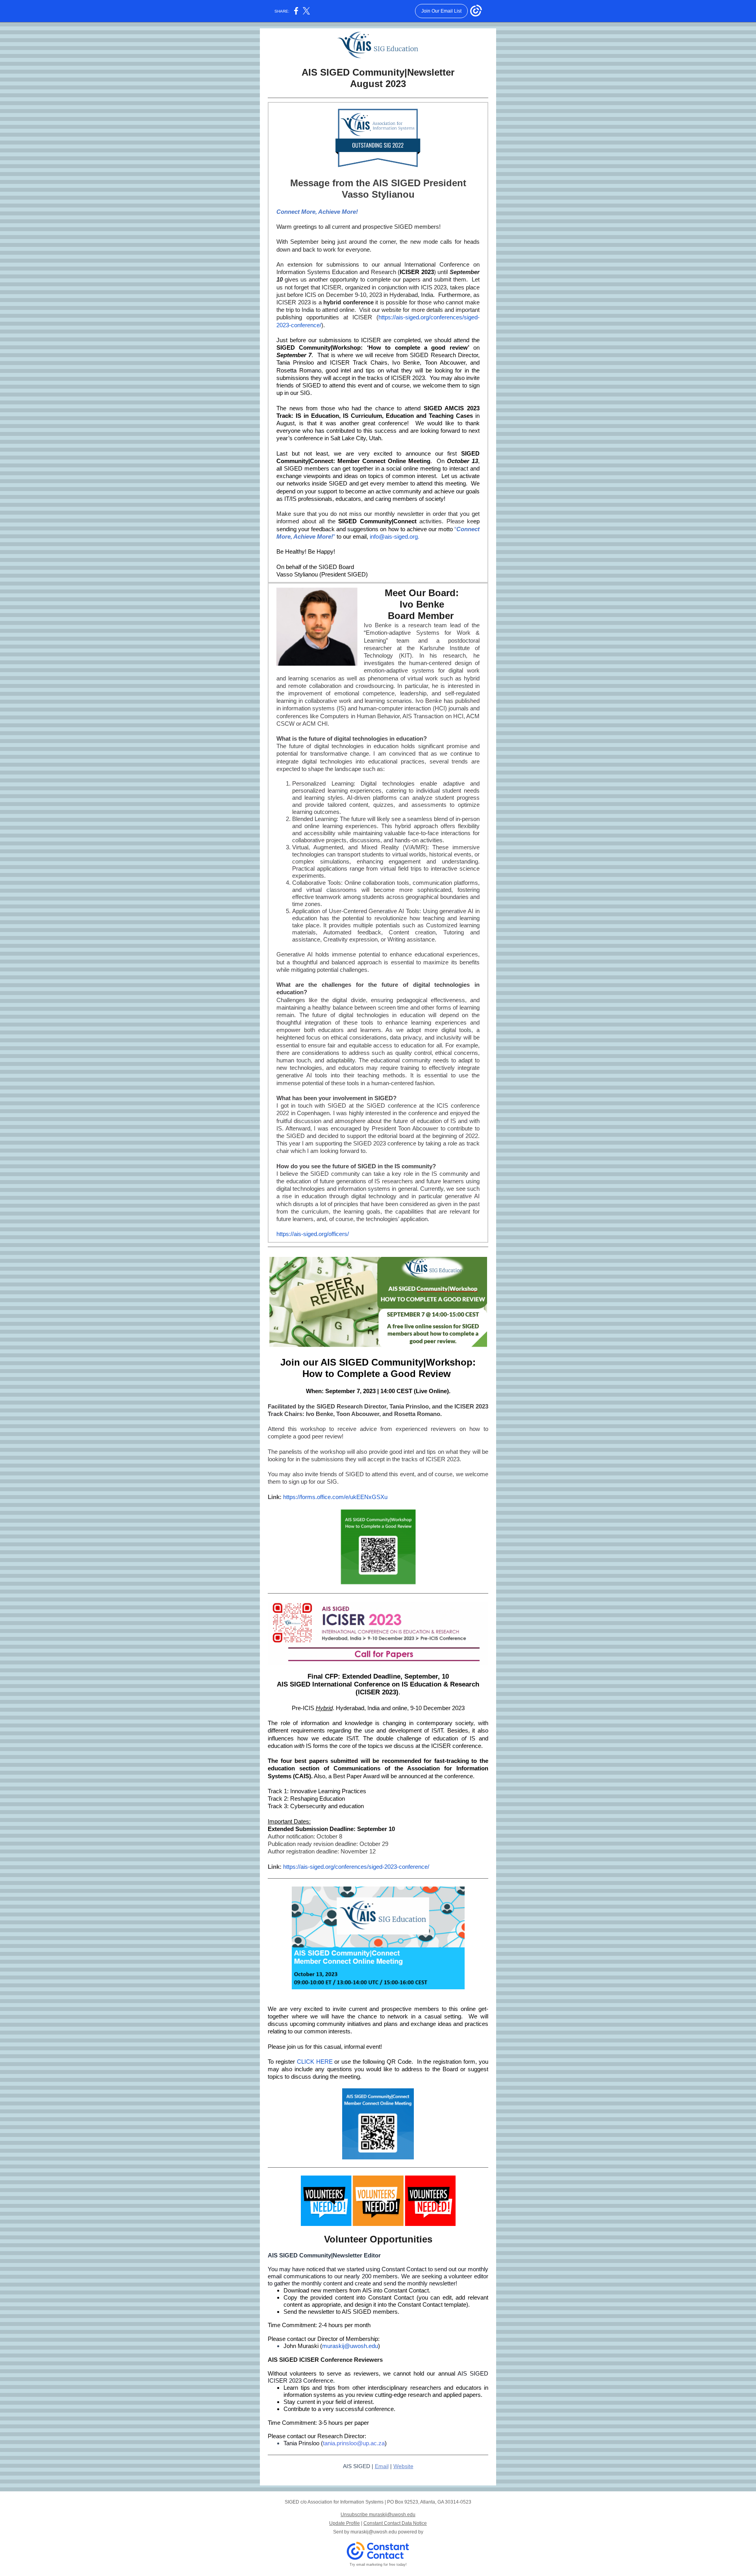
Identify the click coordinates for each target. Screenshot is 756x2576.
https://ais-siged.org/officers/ (313, 1234)
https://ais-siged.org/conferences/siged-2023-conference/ (356, 1867)
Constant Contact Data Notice (395, 2523)
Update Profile (345, 2523)
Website (403, 2466)
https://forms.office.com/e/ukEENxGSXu (335, 1497)
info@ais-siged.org (394, 537)
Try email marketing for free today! (378, 2565)
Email (382, 2466)
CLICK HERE (315, 2062)
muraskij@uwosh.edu (350, 2346)
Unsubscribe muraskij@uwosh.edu (378, 2515)
